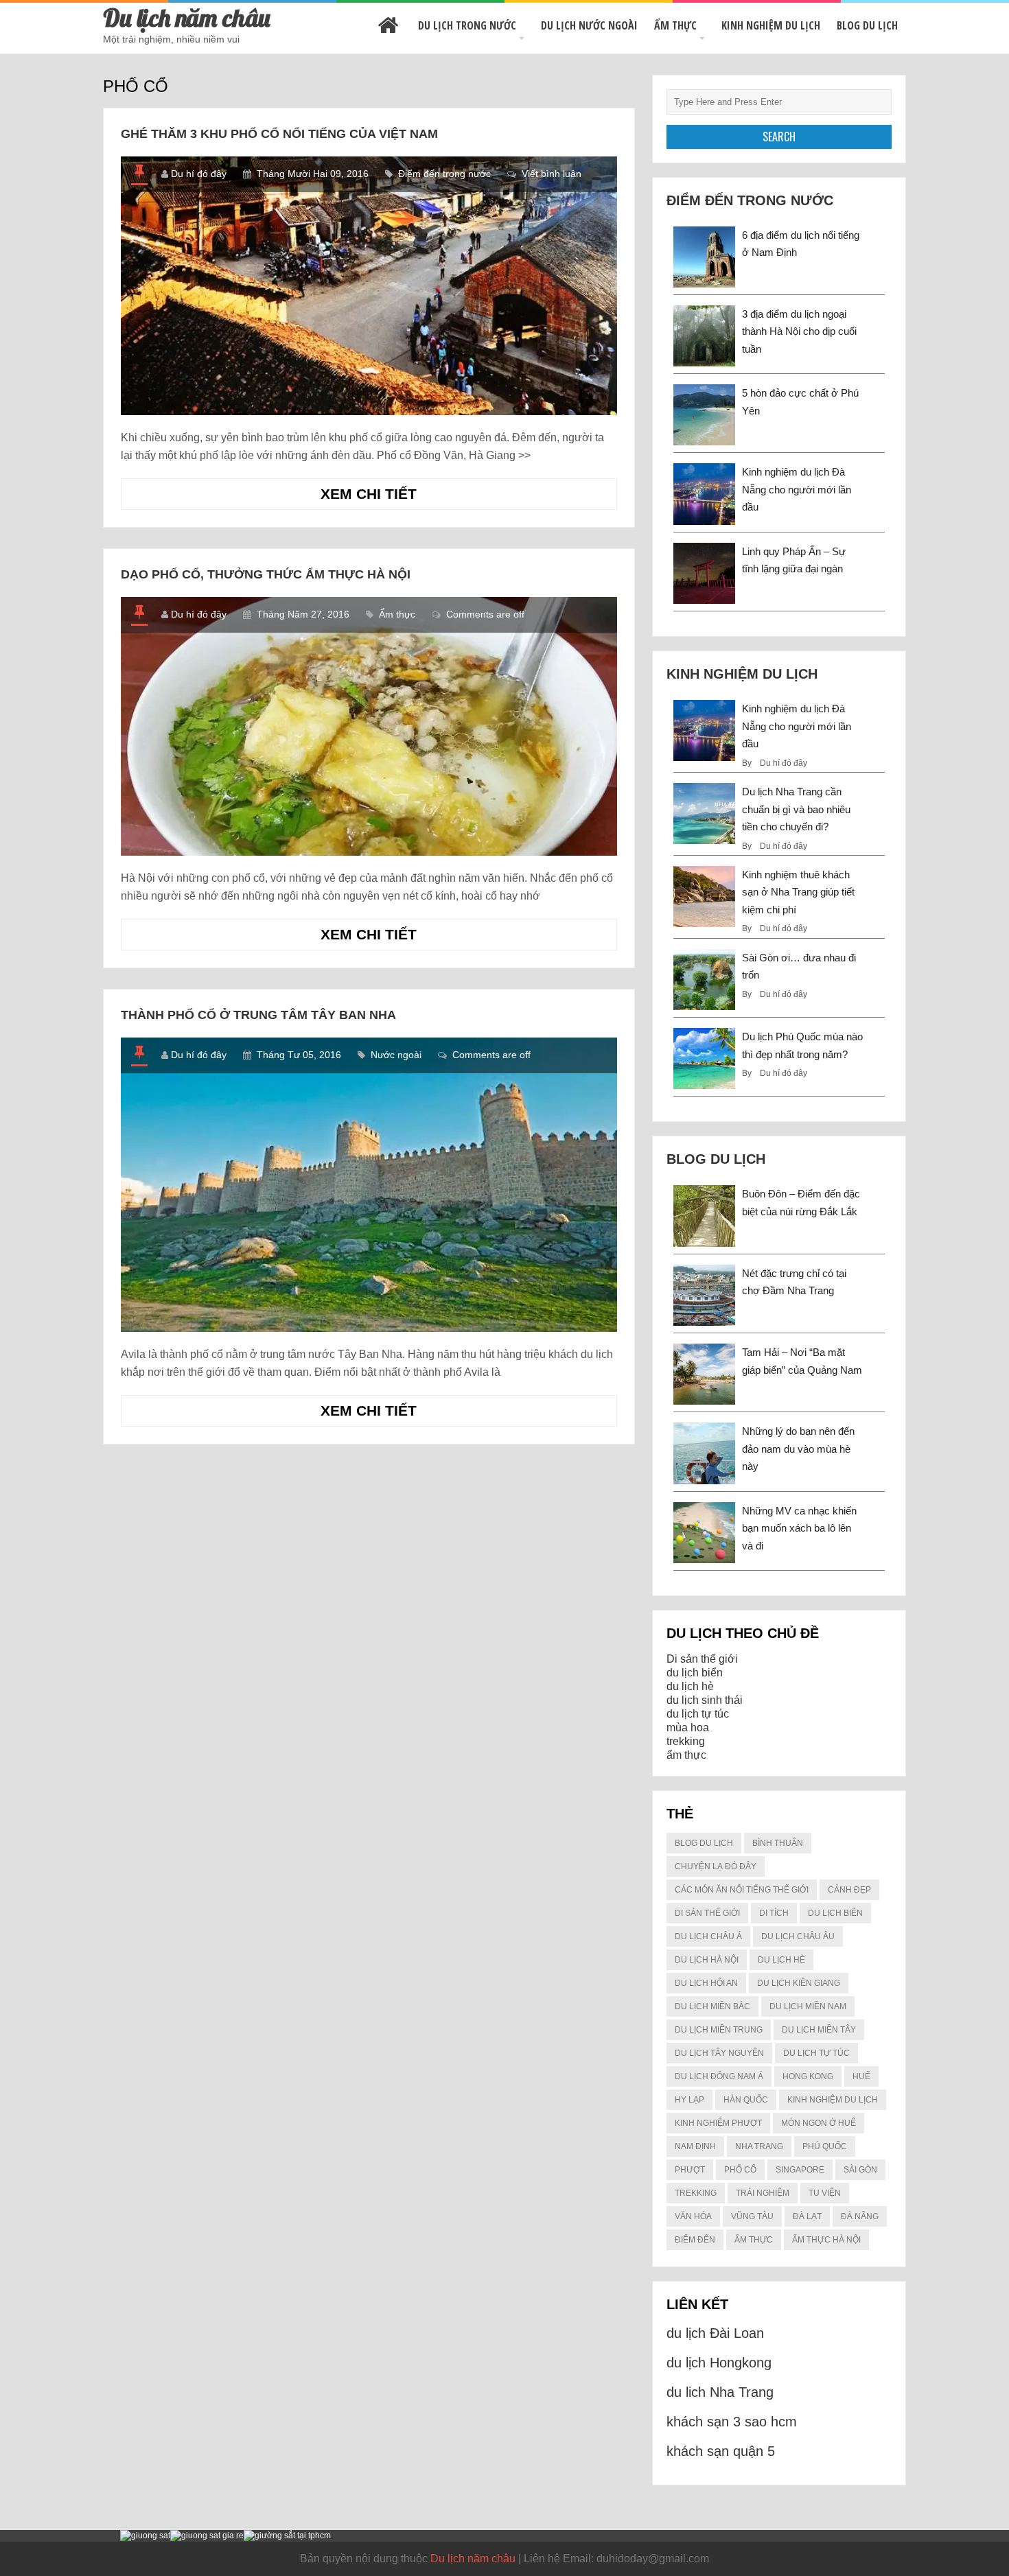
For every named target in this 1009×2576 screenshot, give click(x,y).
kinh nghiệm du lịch (833, 2100)
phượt (690, 2170)
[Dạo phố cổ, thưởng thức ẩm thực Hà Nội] (369, 726)
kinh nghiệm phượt (718, 2123)
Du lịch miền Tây (819, 2030)
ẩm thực (686, 1755)
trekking (686, 1741)
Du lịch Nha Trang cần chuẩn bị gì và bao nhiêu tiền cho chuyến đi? (796, 809)
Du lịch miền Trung (719, 2030)
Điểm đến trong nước (444, 174)
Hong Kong (808, 2076)
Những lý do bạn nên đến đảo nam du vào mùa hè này (798, 1449)
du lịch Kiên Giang (799, 1983)
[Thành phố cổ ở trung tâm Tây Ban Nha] (369, 1185)
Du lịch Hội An (706, 1983)
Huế (861, 2076)
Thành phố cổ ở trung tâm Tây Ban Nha (258, 1015)
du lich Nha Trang (720, 2392)
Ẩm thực (675, 25)
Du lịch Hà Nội (707, 1960)
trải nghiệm (763, 2193)
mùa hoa (688, 1728)
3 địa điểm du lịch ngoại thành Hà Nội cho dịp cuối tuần (799, 331)
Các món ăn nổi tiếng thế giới (742, 1890)
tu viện (825, 2193)
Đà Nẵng (860, 2216)
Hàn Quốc (746, 2100)
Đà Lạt (807, 2216)
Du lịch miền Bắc (712, 2006)
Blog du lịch (867, 25)
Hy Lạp (689, 2100)
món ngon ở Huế (819, 2123)
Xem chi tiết (390, 497)
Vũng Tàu (752, 2216)
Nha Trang (759, 2146)
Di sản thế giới (702, 1659)
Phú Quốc (825, 2146)
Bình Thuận (778, 1843)
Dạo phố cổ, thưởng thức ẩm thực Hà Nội (266, 574)
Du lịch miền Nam (808, 2006)
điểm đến (695, 2240)
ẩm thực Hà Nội (826, 2240)
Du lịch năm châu (187, 17)
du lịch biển (695, 1673)
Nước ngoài (396, 1055)
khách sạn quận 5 (721, 2451)
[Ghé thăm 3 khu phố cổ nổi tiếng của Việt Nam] (369, 286)
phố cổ (740, 2170)
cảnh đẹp (849, 1890)
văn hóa (693, 2216)
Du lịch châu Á (708, 1936)
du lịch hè (690, 1686)
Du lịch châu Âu (798, 1936)
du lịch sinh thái (705, 1700)
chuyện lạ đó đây (716, 1866)
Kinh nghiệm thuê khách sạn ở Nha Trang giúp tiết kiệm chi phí (798, 892)
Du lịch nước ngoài (589, 25)
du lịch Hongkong (719, 2363)
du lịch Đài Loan (715, 2333)
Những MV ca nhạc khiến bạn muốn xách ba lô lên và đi (799, 1528)
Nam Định (695, 2146)
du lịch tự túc (698, 1714)
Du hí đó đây (199, 174)
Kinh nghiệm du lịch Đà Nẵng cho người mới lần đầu (797, 489)
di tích (774, 1913)
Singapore (800, 2170)
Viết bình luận (552, 174)
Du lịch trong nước (467, 25)
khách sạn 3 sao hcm (732, 2422)
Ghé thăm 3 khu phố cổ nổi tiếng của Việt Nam (279, 134)
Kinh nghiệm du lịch (771, 25)
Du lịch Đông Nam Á (719, 2076)
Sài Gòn (860, 2170)
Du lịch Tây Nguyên (719, 2053)
